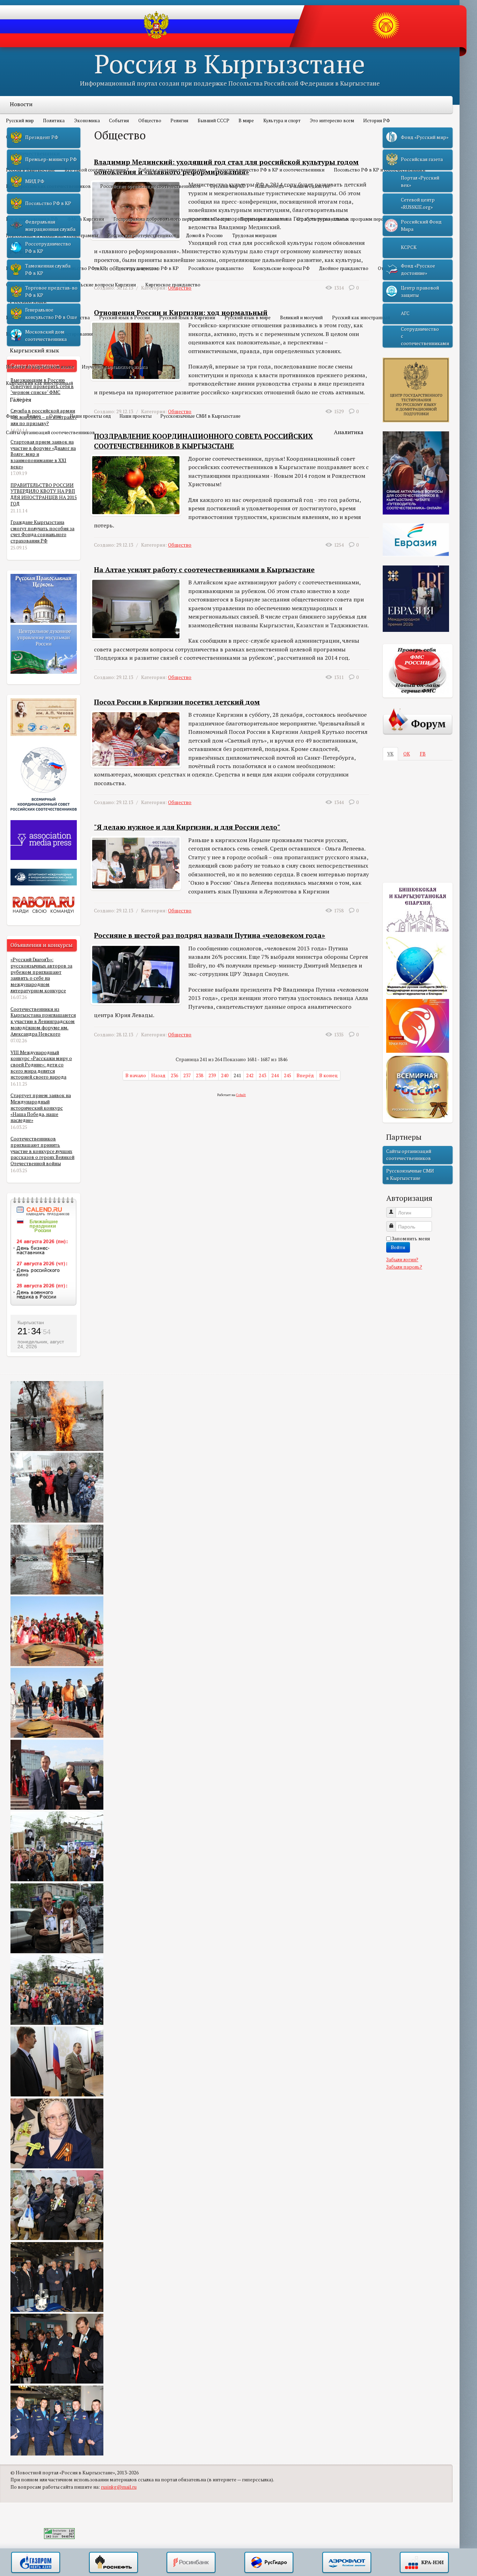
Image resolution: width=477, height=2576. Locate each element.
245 (288, 1075)
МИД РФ (35, 181)
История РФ (377, 121)
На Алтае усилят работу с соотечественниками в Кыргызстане (204, 570)
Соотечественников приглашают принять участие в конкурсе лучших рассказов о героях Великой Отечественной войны (42, 1151)
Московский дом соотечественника (46, 335)
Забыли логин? (402, 1260)
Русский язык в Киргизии (187, 318)
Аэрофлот (347, 2563)
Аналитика (349, 432)
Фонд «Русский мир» (425, 137)
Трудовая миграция (254, 235)
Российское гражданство (216, 268)
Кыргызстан (31, 1322)
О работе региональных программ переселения (349, 219)
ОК (407, 754)
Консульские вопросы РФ (281, 268)
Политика (54, 121)
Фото (12, 416)
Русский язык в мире (248, 318)
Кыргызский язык (34, 350)
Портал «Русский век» (420, 181)
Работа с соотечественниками (172, 170)
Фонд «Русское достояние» (418, 269)
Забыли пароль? (404, 1267)
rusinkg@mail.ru (119, 2487)
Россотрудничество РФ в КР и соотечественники (270, 170)
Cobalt (241, 1095)
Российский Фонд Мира (421, 225)
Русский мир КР (228, 186)
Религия (179, 121)
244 (275, 1075)
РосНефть (113, 2563)
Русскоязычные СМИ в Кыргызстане (200, 416)
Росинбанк (191, 2563)
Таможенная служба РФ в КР (48, 269)
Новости (21, 104)
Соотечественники (35, 153)
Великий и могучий (301, 318)
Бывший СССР (214, 121)
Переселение (27, 203)
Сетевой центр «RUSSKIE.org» (418, 203)
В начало (136, 1075)
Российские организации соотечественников (151, 186)
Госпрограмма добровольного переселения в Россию (172, 219)
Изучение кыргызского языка (115, 367)
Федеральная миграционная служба (50, 225)
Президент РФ (42, 137)
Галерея (21, 400)
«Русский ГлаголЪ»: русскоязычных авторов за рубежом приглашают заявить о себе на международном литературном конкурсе (41, 975)
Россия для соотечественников (142, 235)
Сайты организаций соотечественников (50, 432)
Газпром (36, 2563)
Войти (398, 1247)
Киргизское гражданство (173, 285)
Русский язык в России (124, 318)
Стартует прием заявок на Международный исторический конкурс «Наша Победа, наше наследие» (41, 1108)
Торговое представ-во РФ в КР (51, 291)
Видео (34, 416)
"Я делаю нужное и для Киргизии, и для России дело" (187, 827)
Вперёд (305, 1075)
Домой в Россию (204, 235)
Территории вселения (264, 219)
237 (187, 1075)
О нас (55, 416)
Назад (158, 1075)
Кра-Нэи (424, 2563)
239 (212, 1075)
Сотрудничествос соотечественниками (425, 336)
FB (423, 754)
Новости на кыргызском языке (40, 367)
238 (200, 1075)
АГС (405, 313)
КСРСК (409, 247)
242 (250, 1075)
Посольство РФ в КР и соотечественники (380, 170)
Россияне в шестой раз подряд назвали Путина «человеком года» (210, 935)
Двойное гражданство (344, 268)
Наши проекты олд (90, 416)
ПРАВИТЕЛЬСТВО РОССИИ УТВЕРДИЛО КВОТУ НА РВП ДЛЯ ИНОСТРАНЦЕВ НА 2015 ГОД (44, 494)
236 (174, 1075)
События (119, 121)
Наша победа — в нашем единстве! (293, 186)
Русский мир (20, 121)
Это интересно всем (332, 121)
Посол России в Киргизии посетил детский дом (177, 702)
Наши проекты (135, 416)
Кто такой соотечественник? (97, 170)
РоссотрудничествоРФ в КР (48, 247)
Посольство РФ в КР (83, 268)
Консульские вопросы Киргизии (101, 285)
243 (262, 1075)
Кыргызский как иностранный (39, 383)
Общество (150, 121)
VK (390, 754)
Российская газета (422, 159)
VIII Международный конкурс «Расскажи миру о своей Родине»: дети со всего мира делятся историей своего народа (41, 1065)
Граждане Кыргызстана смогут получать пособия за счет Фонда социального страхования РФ (42, 531)
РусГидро (269, 2563)
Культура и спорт (282, 121)
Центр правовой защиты (420, 291)
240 (225, 1075)
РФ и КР (21, 252)
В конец (328, 1075)
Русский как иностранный (361, 318)
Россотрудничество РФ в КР (147, 268)
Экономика (87, 121)
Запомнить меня (411, 1239)
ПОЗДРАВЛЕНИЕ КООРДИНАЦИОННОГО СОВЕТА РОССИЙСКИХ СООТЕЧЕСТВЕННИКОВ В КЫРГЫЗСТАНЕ (203, 441)
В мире (246, 121)
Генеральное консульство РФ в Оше (51, 313)
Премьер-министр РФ (51, 159)
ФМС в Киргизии (86, 219)
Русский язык (28, 301)
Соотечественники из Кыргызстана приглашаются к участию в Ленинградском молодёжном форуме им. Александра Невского (43, 1021)
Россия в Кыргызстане (230, 63)
